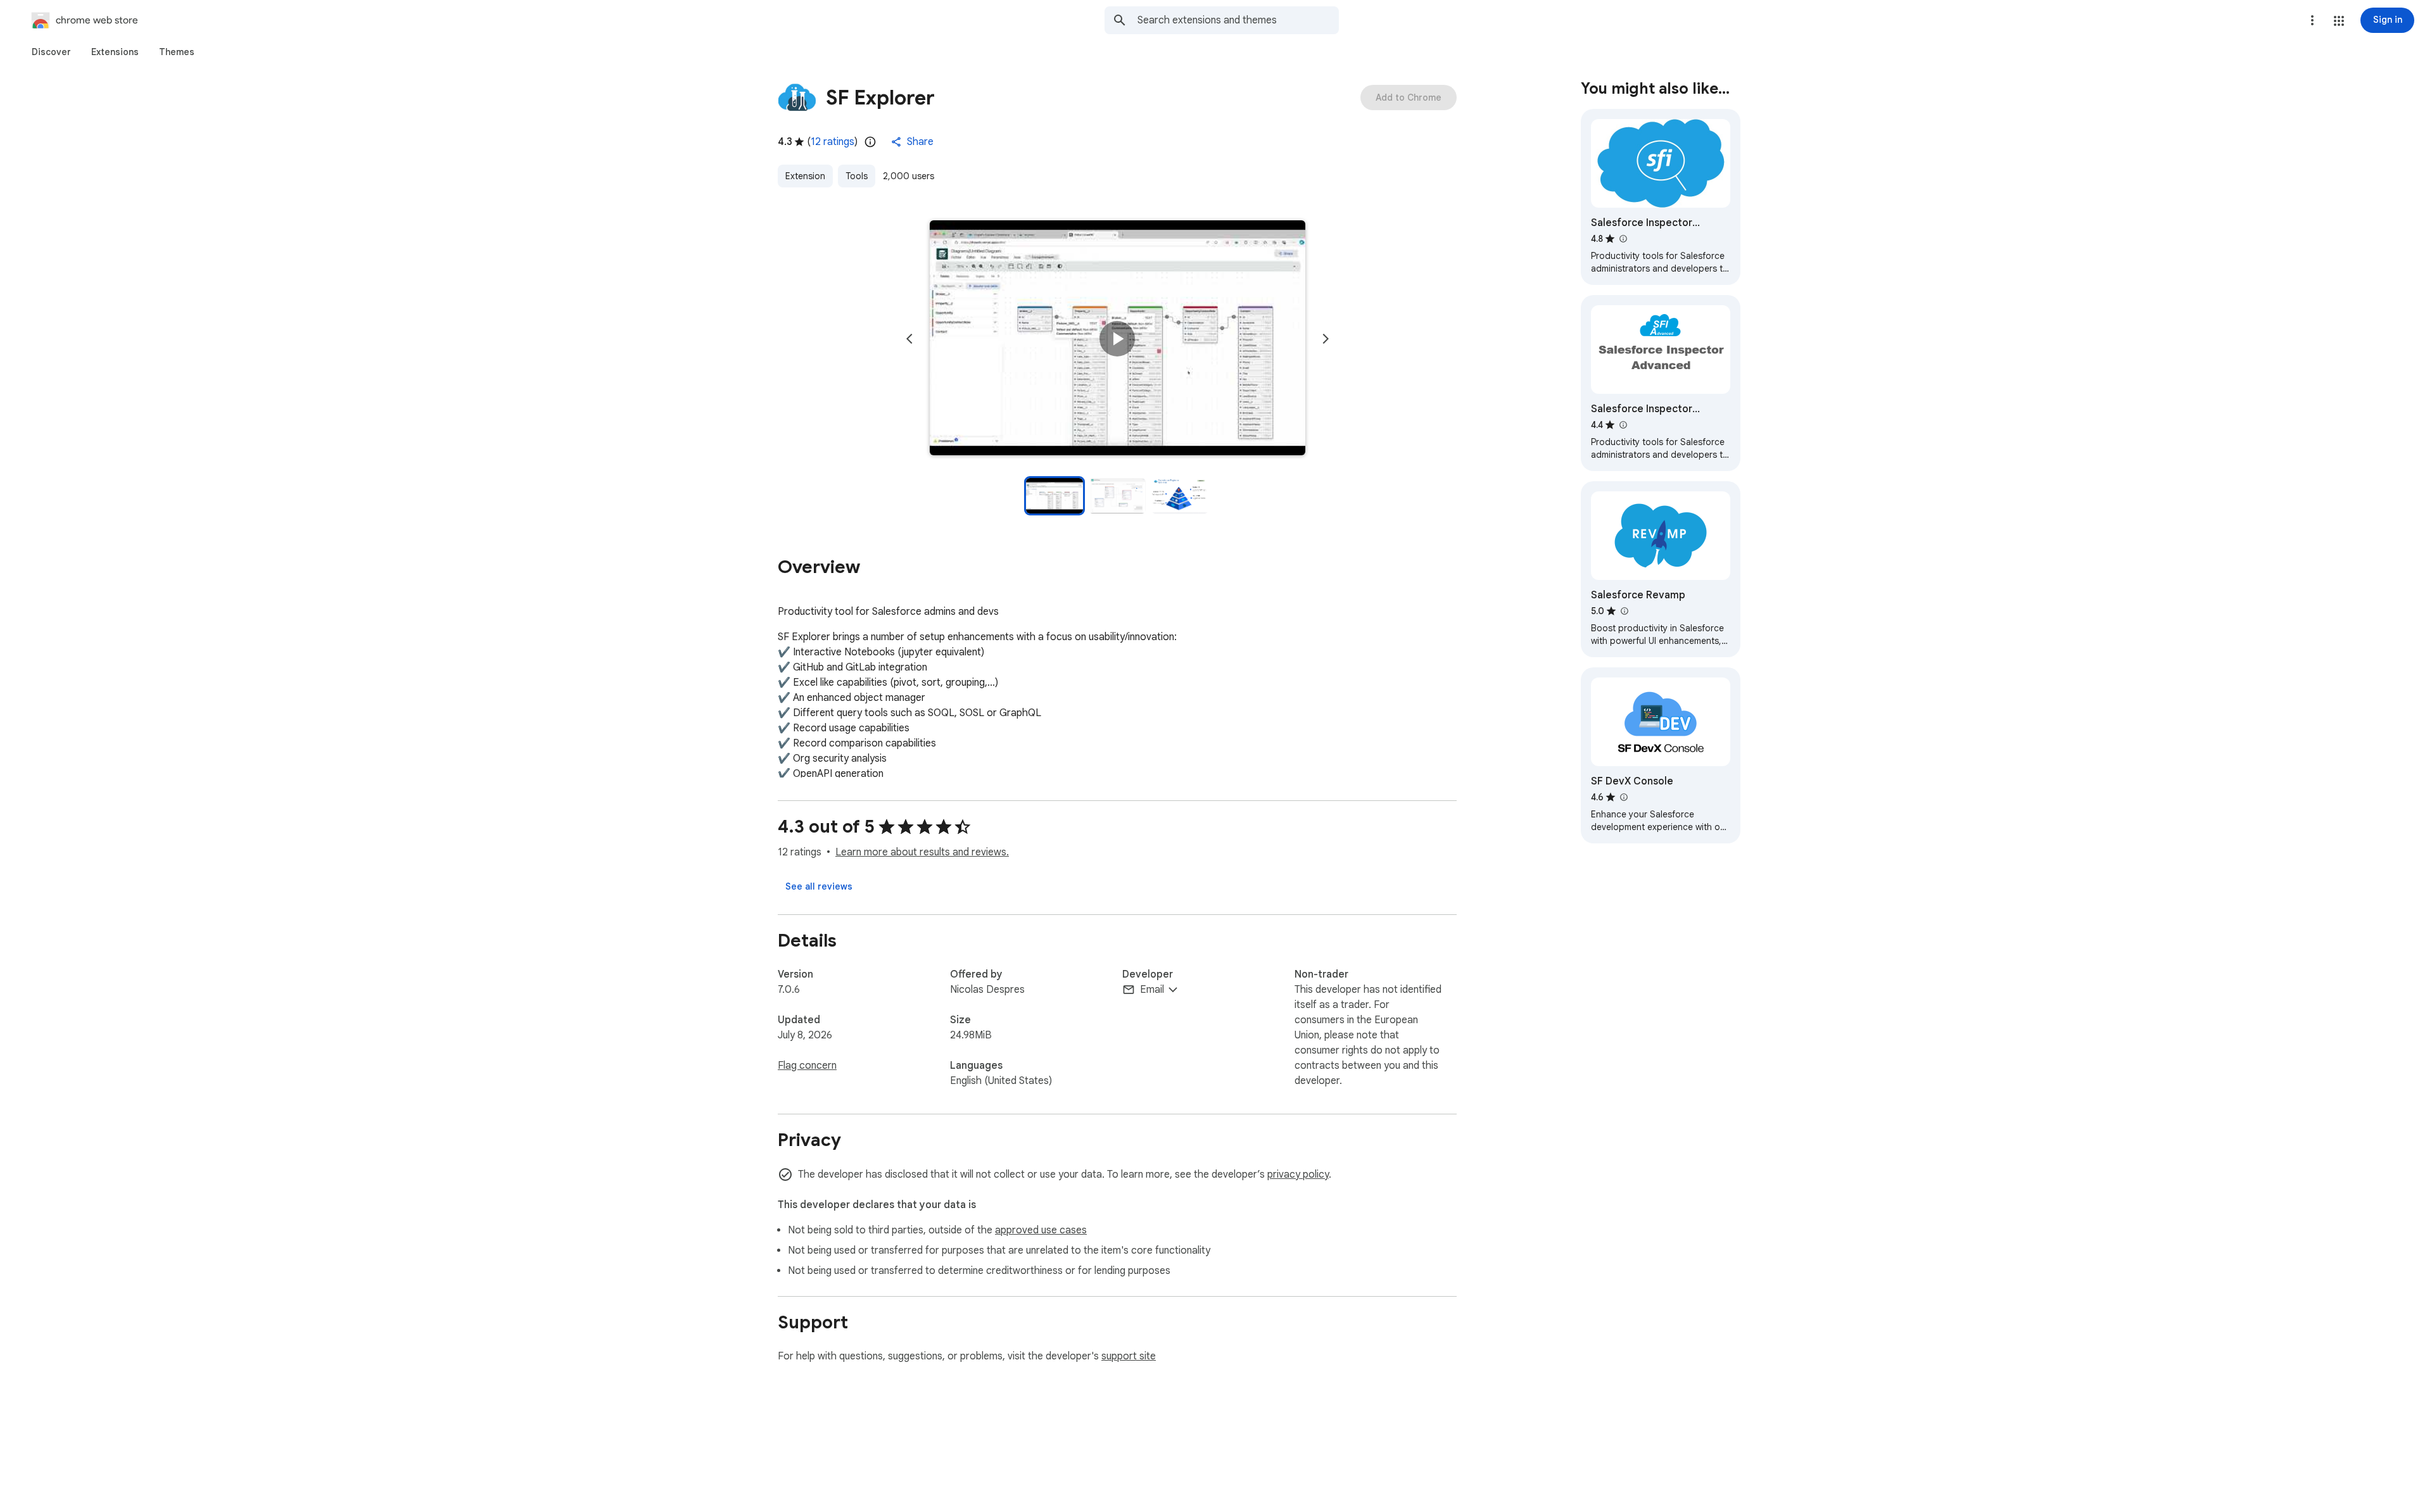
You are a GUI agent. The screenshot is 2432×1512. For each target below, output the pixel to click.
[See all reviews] (819, 886)
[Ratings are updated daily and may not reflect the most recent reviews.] (870, 142)
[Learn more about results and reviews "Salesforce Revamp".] (1624, 611)
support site (1129, 1356)
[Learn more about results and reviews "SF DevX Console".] (1623, 797)
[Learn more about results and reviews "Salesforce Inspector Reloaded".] (1623, 239)
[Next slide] (1326, 339)
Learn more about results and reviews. (922, 852)
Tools (857, 176)
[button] (2339, 21)
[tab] (51, 52)
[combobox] (1238, 20)
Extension (805, 176)
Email (1152, 990)
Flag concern (807, 1066)
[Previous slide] (909, 339)
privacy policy (1298, 1175)
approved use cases (1041, 1230)
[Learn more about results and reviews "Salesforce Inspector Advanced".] (1623, 425)
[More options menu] (2312, 20)
